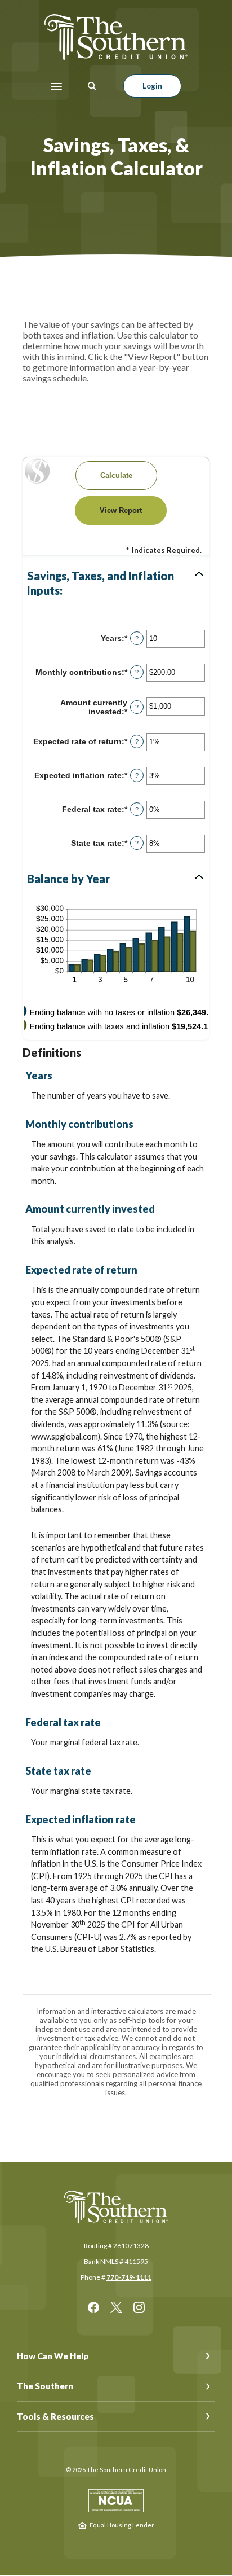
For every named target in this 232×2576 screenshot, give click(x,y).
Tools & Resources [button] (55, 2416)
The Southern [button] (45, 2386)
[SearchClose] (92, 86)
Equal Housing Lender (122, 2525)
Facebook (93, 2307)
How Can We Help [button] (53, 2356)
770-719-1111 (129, 2277)
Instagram (139, 2307)
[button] (116, 583)
